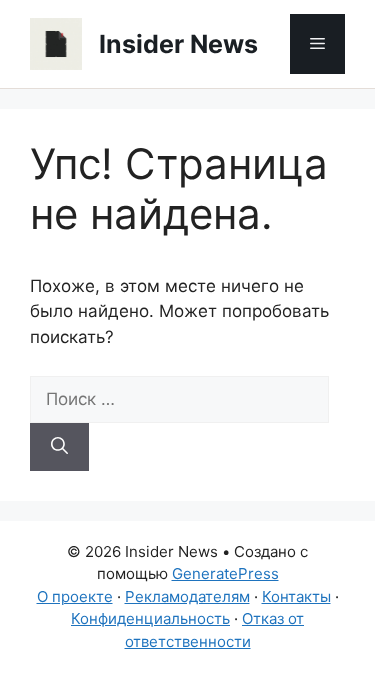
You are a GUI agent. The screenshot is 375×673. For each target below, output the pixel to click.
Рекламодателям (187, 596)
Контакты (296, 596)
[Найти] (59, 447)
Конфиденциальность (150, 618)
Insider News (178, 44)
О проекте (75, 596)
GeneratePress (225, 573)
